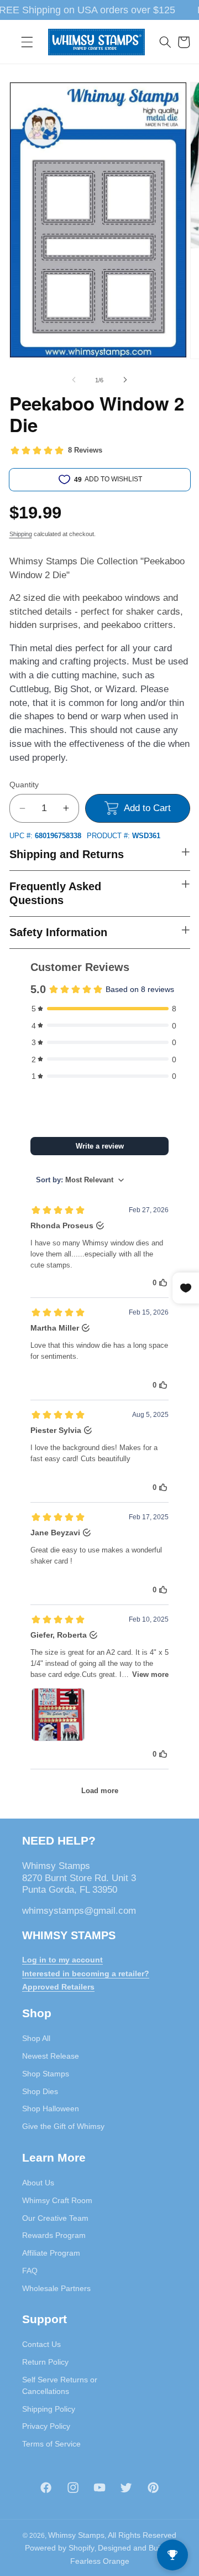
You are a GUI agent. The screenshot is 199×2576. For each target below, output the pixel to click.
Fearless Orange (100, 2561)
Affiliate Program (51, 2253)
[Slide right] (125, 380)
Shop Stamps (46, 2074)
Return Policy (45, 2362)
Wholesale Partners (56, 2288)
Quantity (24, 785)
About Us (38, 2183)
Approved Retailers (58, 1987)
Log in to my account (62, 1960)
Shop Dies (40, 2091)
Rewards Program (54, 2235)
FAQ (30, 2271)
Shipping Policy (49, 2409)
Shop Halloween (51, 2108)
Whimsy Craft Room (57, 2200)
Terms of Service (51, 2444)
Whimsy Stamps (76, 2535)
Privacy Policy (46, 2426)
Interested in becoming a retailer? (86, 1973)
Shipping (21, 534)
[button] (27, 42)
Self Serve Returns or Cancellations (60, 2385)
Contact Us (41, 2344)
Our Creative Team (55, 2218)
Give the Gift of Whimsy (63, 2126)
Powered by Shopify (60, 2548)
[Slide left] (74, 380)
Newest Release (51, 2056)
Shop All (36, 2038)
